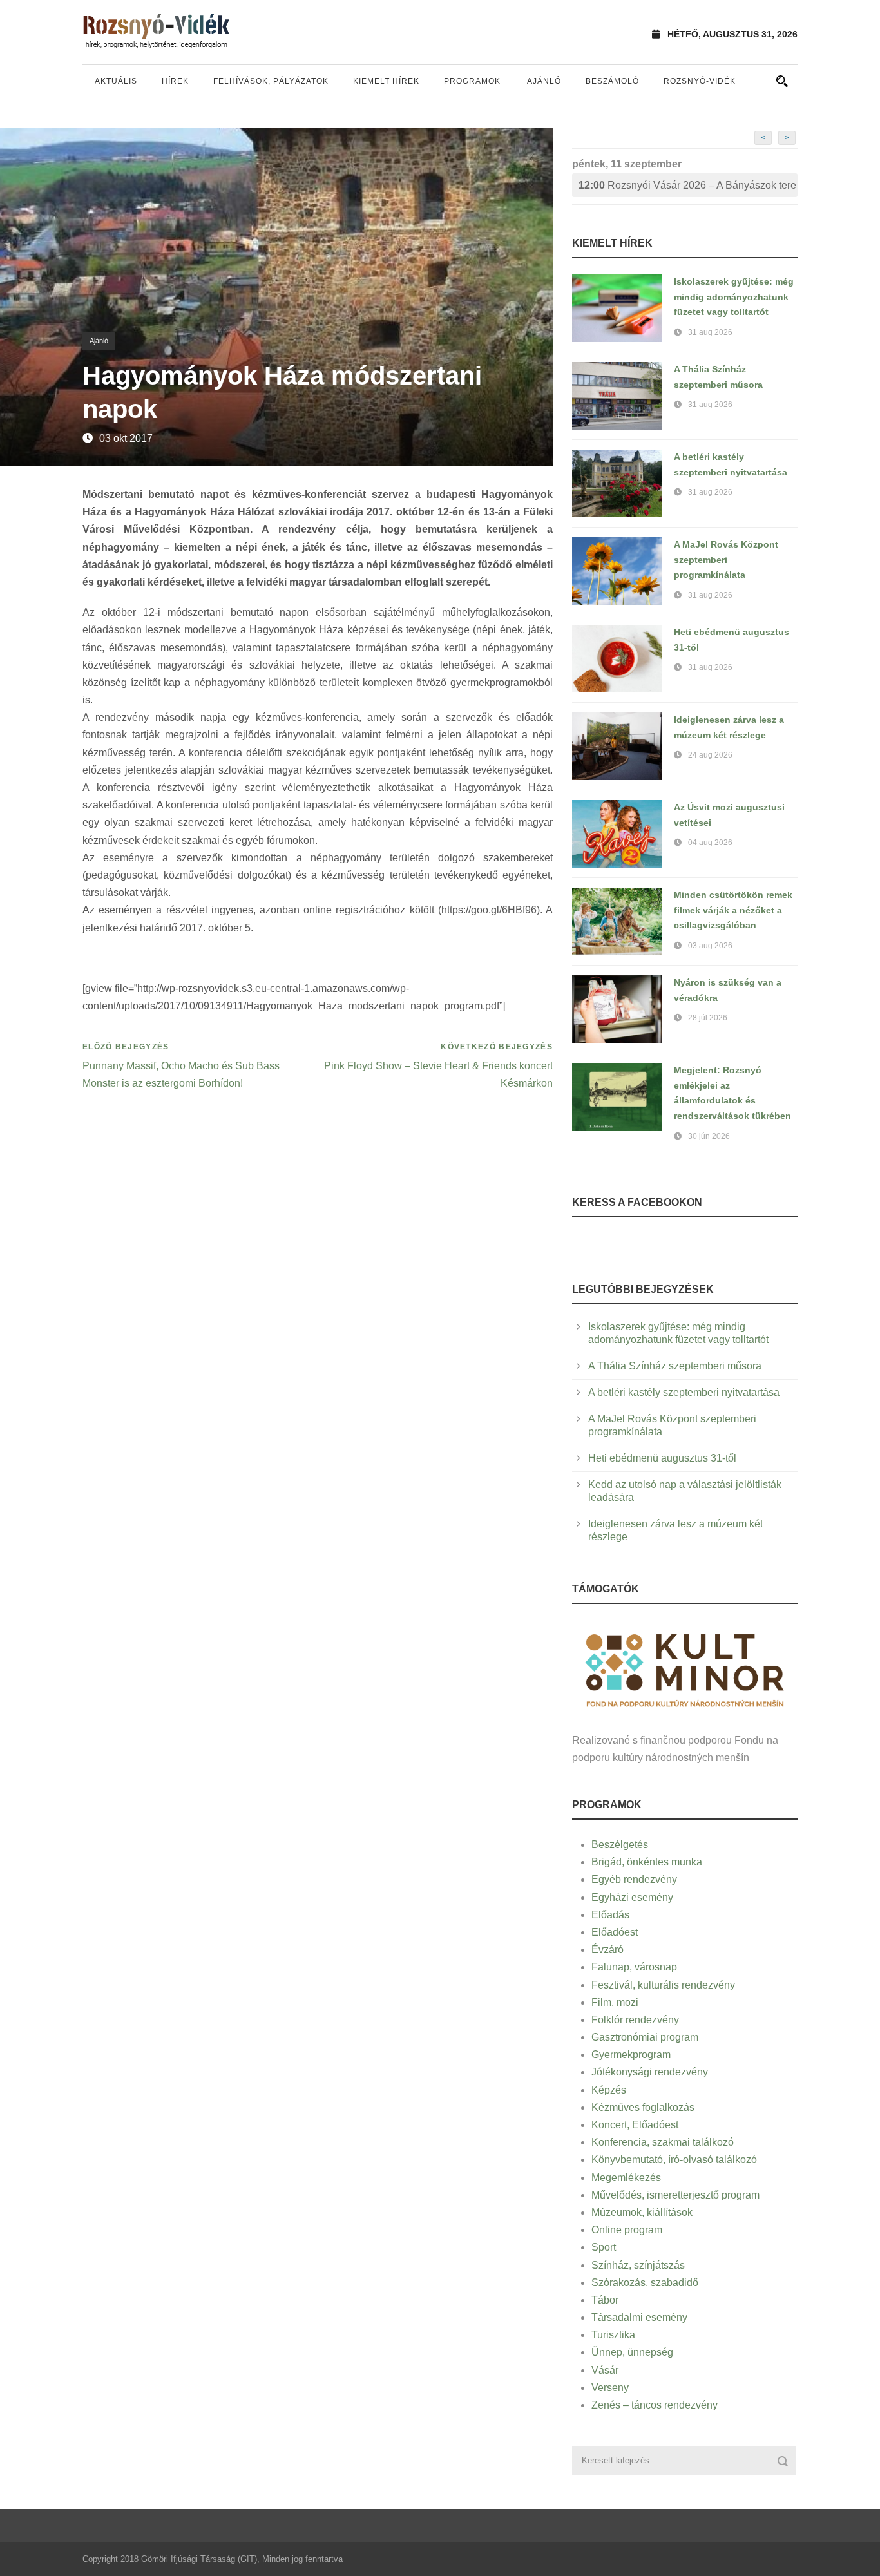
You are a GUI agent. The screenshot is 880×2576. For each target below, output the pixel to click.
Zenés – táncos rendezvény (655, 2405)
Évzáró (607, 1950)
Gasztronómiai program (645, 2037)
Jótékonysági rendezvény (650, 2072)
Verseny (610, 2388)
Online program (627, 2230)
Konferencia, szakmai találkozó (663, 2142)
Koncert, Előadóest (635, 2125)
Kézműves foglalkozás (643, 2107)
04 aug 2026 (710, 843)
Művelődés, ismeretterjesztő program (675, 2195)
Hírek (175, 81)
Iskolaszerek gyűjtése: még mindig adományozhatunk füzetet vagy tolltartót (734, 297)
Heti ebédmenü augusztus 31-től (662, 1458)
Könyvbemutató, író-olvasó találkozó (674, 2160)
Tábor (605, 2300)
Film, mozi (615, 2002)
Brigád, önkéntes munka (647, 1862)
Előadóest (615, 1932)
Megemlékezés (626, 2178)
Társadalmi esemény (639, 2317)
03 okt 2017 (126, 438)
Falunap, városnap (634, 1967)
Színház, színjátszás (638, 2265)
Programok (472, 81)
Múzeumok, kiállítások (642, 2212)
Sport (604, 2247)
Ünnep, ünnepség (632, 2352)
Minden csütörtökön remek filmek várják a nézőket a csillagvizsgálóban (733, 910)
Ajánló (544, 81)
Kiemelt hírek (386, 81)
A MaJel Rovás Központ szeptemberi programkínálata (726, 560)
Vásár (605, 2370)
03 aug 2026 (710, 946)
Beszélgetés (620, 1845)
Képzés (609, 2090)
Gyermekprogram (631, 2055)
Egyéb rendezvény (634, 1879)
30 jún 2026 (709, 1136)
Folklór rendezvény (635, 2020)
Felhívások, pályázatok (271, 81)
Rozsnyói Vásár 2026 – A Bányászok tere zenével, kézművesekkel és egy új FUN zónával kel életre (688, 185)
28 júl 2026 (708, 1018)
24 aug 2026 (710, 755)
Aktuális (116, 81)
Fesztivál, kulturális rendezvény (663, 1985)
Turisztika (613, 2335)
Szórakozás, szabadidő (645, 2283)
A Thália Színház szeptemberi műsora (675, 1366)
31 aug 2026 (710, 332)
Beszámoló (612, 81)
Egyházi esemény (632, 1897)
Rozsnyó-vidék (700, 81)
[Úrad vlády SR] (685, 1669)
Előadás (610, 1915)
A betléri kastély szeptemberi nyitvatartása (684, 1392)
